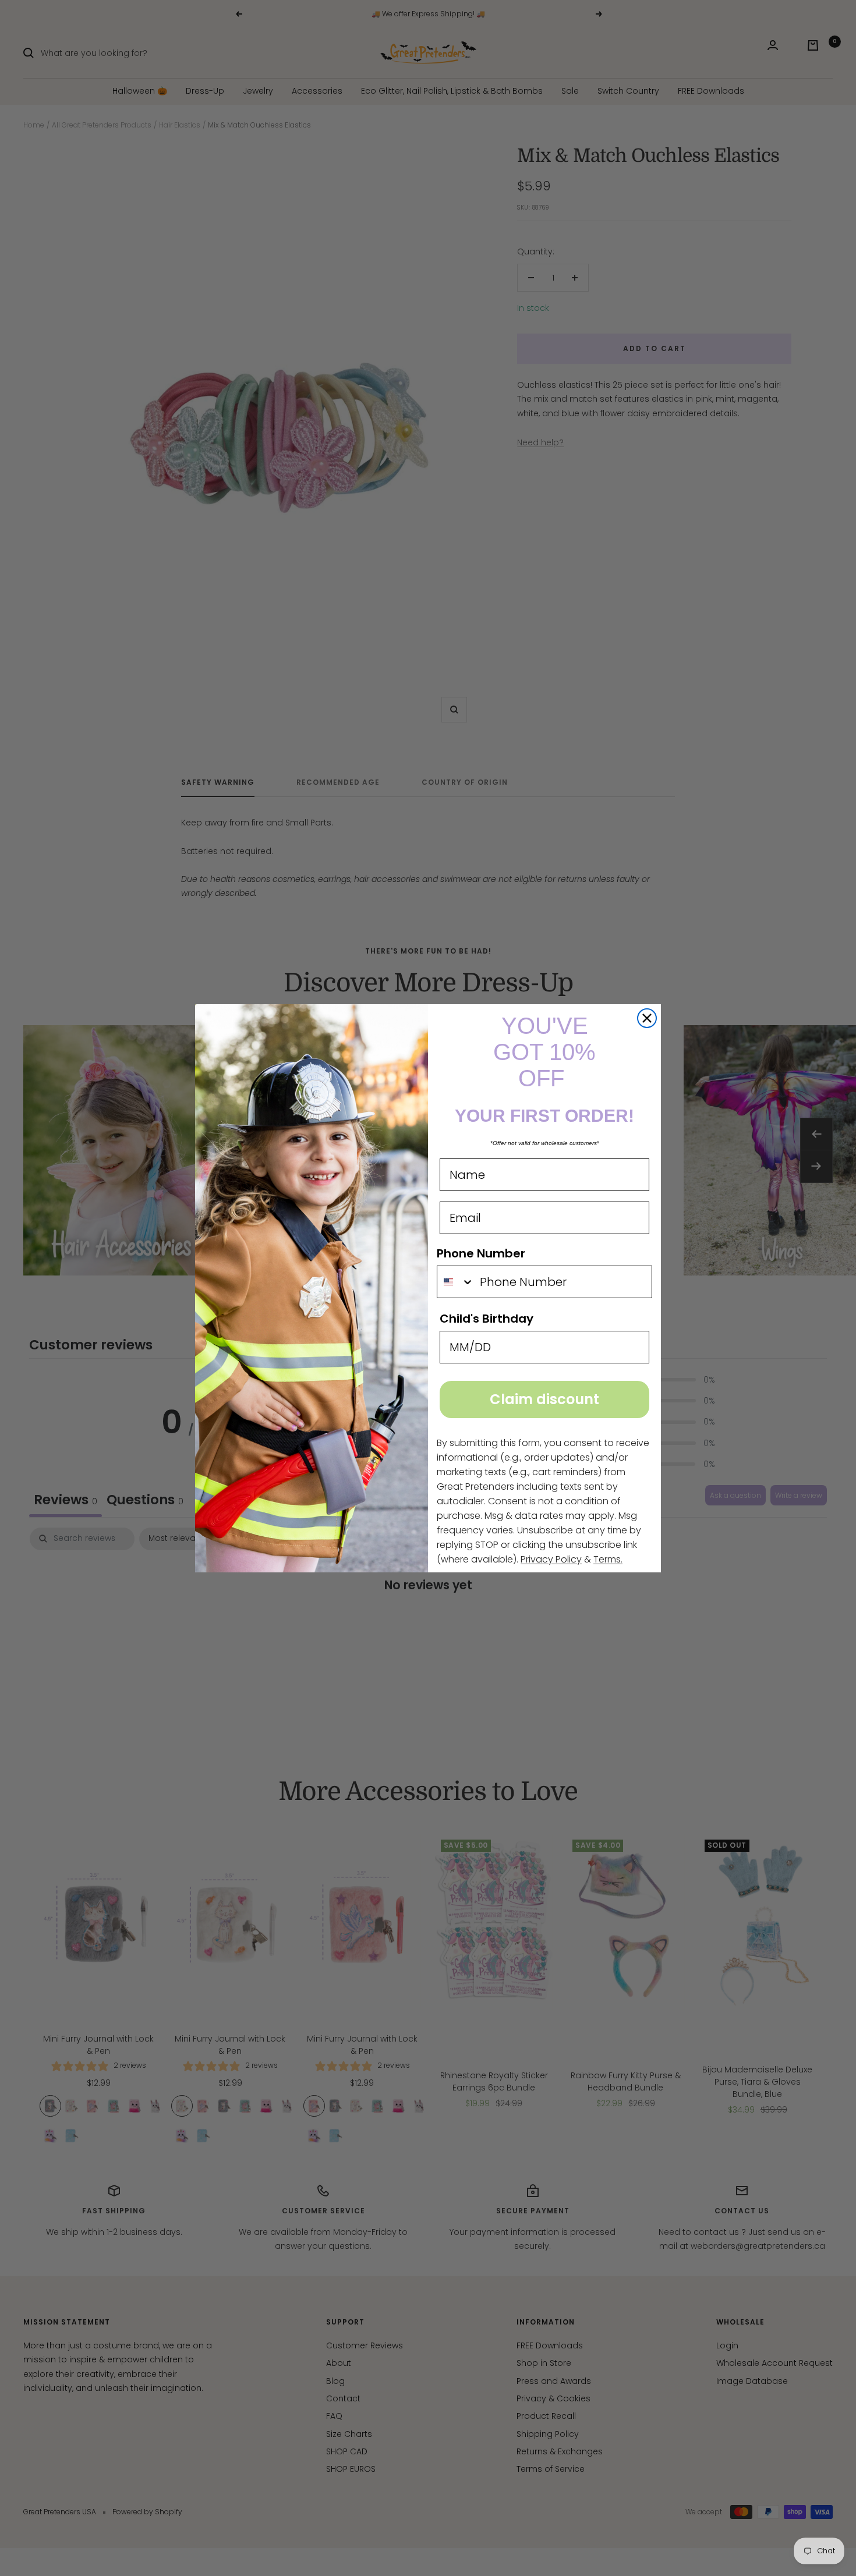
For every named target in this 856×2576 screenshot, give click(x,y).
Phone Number (481, 1253)
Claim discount (544, 1399)
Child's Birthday (487, 1319)
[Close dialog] (647, 1018)
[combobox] (456, 1282)
